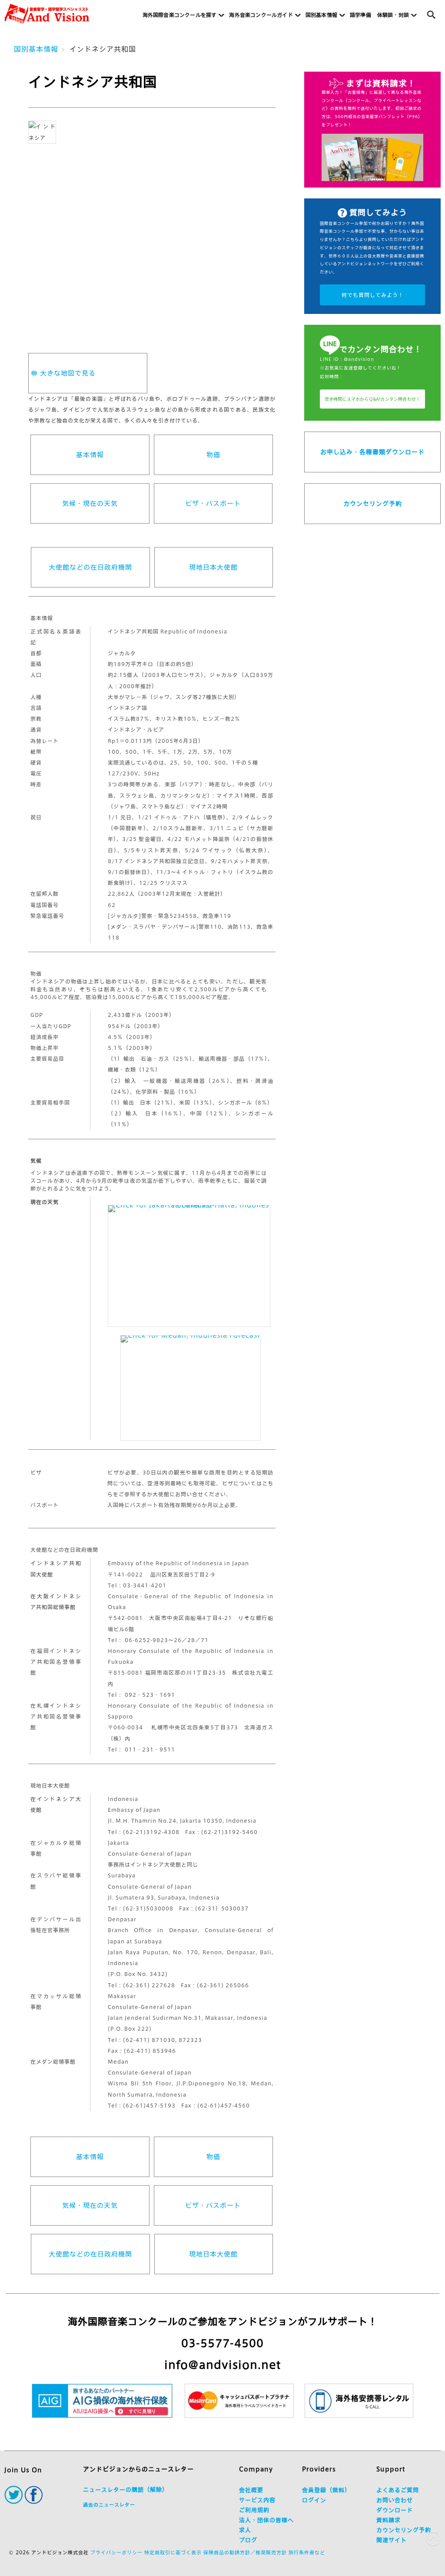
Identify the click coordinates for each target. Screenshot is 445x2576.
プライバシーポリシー (116, 2552)
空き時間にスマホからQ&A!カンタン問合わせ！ (373, 399)
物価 (213, 455)
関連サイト (392, 2540)
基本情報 (90, 455)
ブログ (248, 2540)
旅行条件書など (307, 2552)
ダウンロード (395, 2510)
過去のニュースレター (109, 2505)
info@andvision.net (222, 2365)
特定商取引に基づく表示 (173, 2552)
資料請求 (389, 2520)
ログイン (314, 2500)
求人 (245, 2530)
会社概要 (251, 2490)
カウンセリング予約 (373, 504)
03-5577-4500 (222, 2343)
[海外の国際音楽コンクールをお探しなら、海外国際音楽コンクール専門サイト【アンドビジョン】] (47, 14)
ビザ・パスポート (213, 503)
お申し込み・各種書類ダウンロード (372, 452)
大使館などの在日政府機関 (90, 567)
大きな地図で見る (68, 373)
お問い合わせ (395, 2500)
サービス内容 (257, 2500)
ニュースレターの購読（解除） (126, 2490)
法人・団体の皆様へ (266, 2520)
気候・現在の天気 (90, 503)
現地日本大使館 (213, 567)
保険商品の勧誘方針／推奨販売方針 (245, 2552)
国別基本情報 (36, 49)
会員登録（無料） (326, 2490)
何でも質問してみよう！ (373, 295)
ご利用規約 (254, 2510)
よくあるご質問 (398, 2490)
